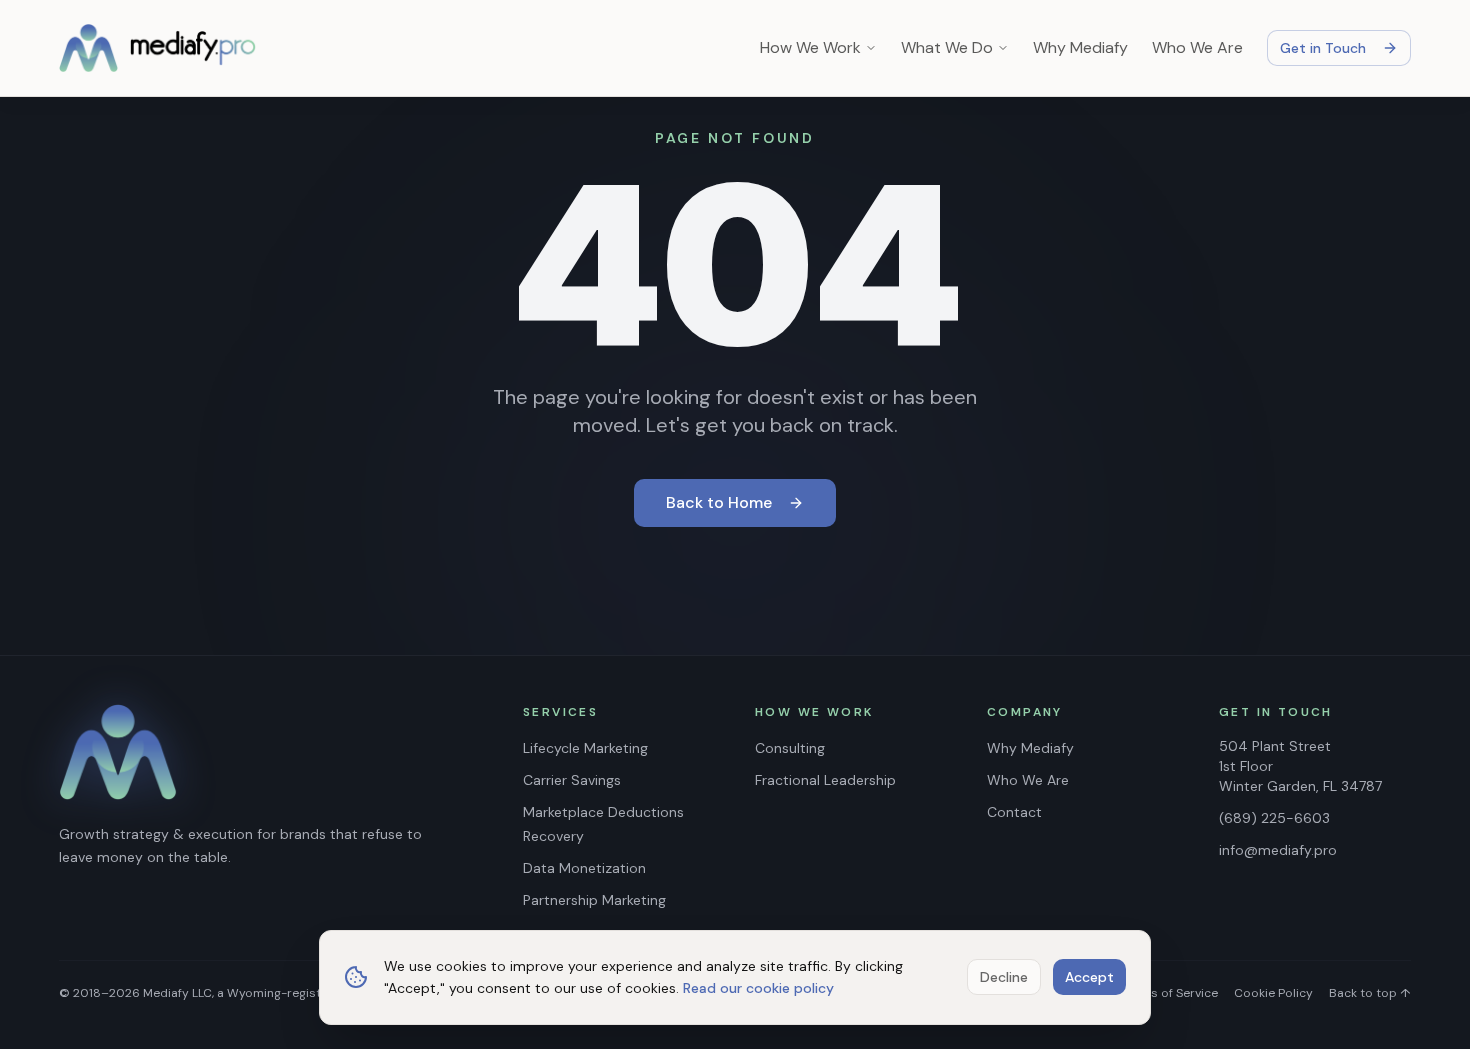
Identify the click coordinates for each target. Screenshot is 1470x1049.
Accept (1089, 977)
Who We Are (1197, 47)
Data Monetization (584, 868)
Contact (1014, 812)
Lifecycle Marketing (585, 748)
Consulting (790, 748)
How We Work (810, 47)
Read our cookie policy (758, 988)
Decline (1004, 977)
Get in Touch (1323, 48)
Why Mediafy (1080, 47)
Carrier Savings (572, 780)
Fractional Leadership (825, 780)
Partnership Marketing (594, 900)
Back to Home (719, 502)
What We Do (947, 47)
